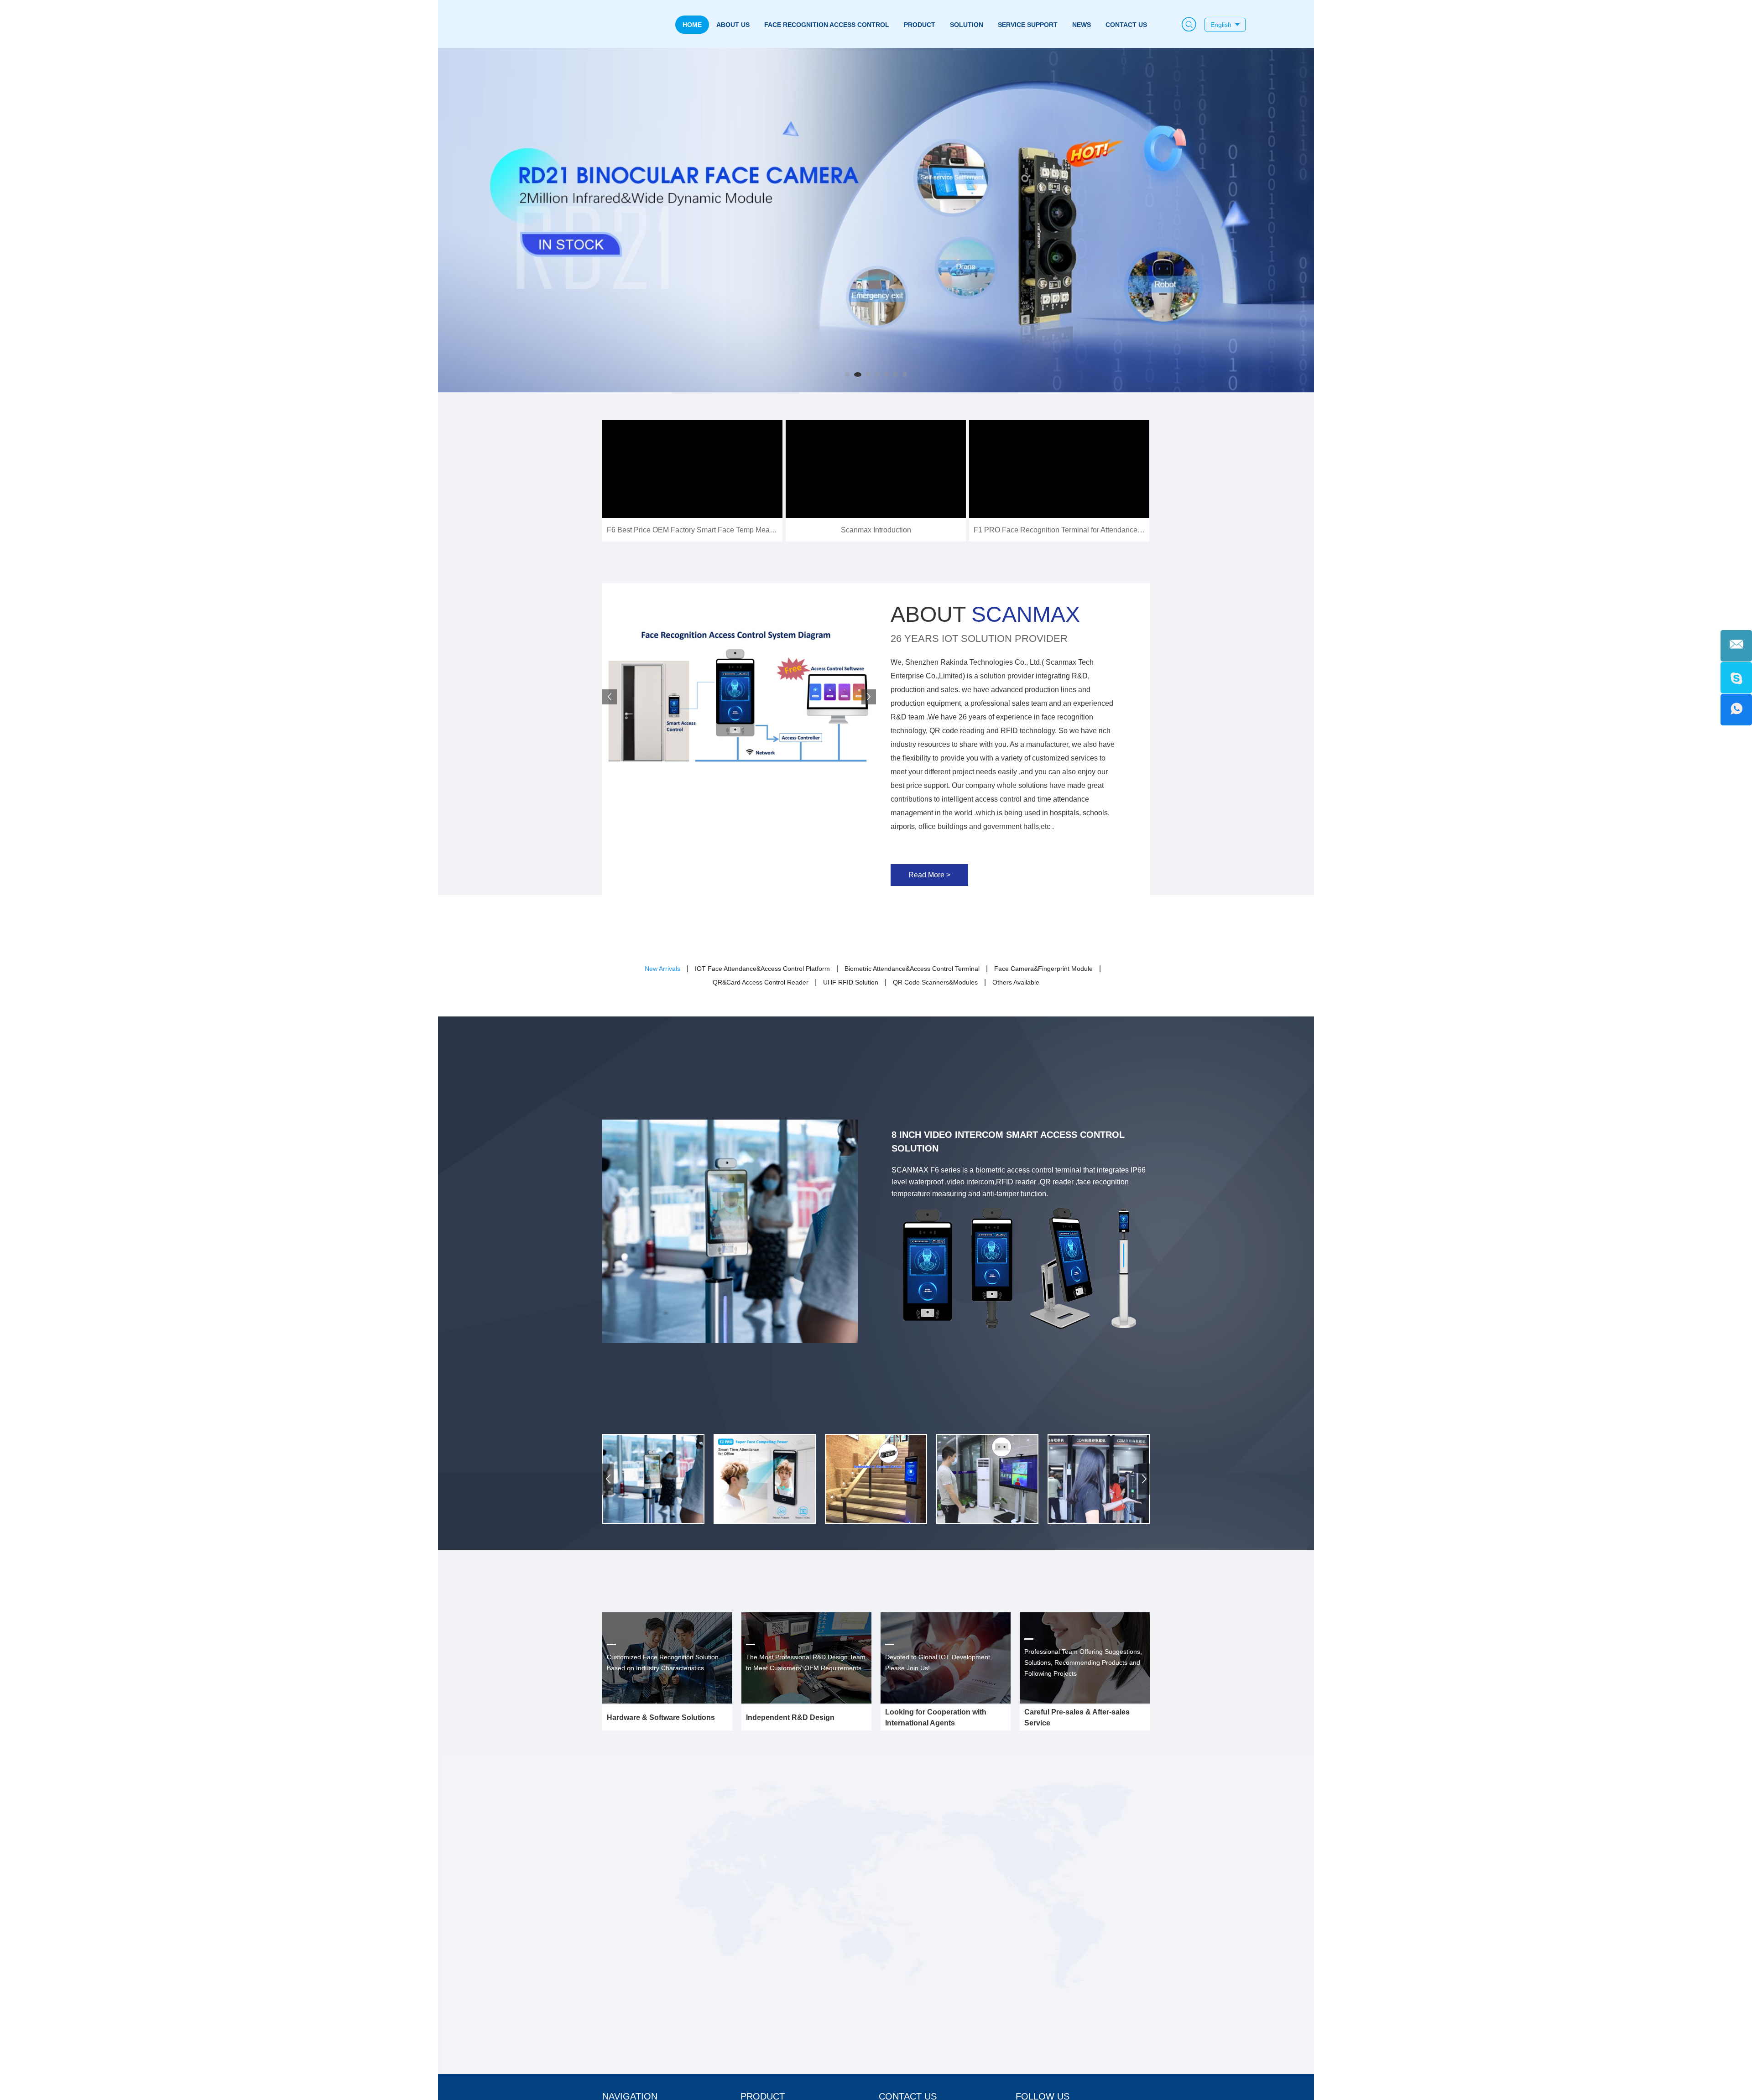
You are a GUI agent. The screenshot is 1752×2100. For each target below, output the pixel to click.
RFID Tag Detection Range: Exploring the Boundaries (735, 1968)
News (1082, 25)
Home (692, 25)
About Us (733, 25)
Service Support (1028, 25)
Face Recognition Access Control (827, 25)
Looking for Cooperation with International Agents (936, 1717)
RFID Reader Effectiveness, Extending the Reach (727, 1889)
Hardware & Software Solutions (661, 1717)
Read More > (929, 875)
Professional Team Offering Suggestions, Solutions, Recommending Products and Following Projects (1083, 1662)
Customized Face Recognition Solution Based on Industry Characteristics (663, 1662)
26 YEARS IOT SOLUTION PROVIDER (979, 638)
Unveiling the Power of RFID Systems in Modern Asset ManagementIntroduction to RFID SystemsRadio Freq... (723, 1828)
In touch (1035, 1811)
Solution (967, 25)
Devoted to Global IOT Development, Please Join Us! (939, 1662)
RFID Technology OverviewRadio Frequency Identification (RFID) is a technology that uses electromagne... (740, 1987)
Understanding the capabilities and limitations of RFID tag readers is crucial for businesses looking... (738, 1907)
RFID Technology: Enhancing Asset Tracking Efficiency (739, 1809)
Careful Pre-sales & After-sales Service (1077, 1717)
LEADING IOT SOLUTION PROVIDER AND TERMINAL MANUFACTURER (648, 1785)
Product (920, 25)
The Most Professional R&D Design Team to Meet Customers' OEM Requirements (806, 1662)
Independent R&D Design (790, 1717)
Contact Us (1126, 25)
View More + (662, 1853)
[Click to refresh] (1168, 1968)
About (985, 614)
